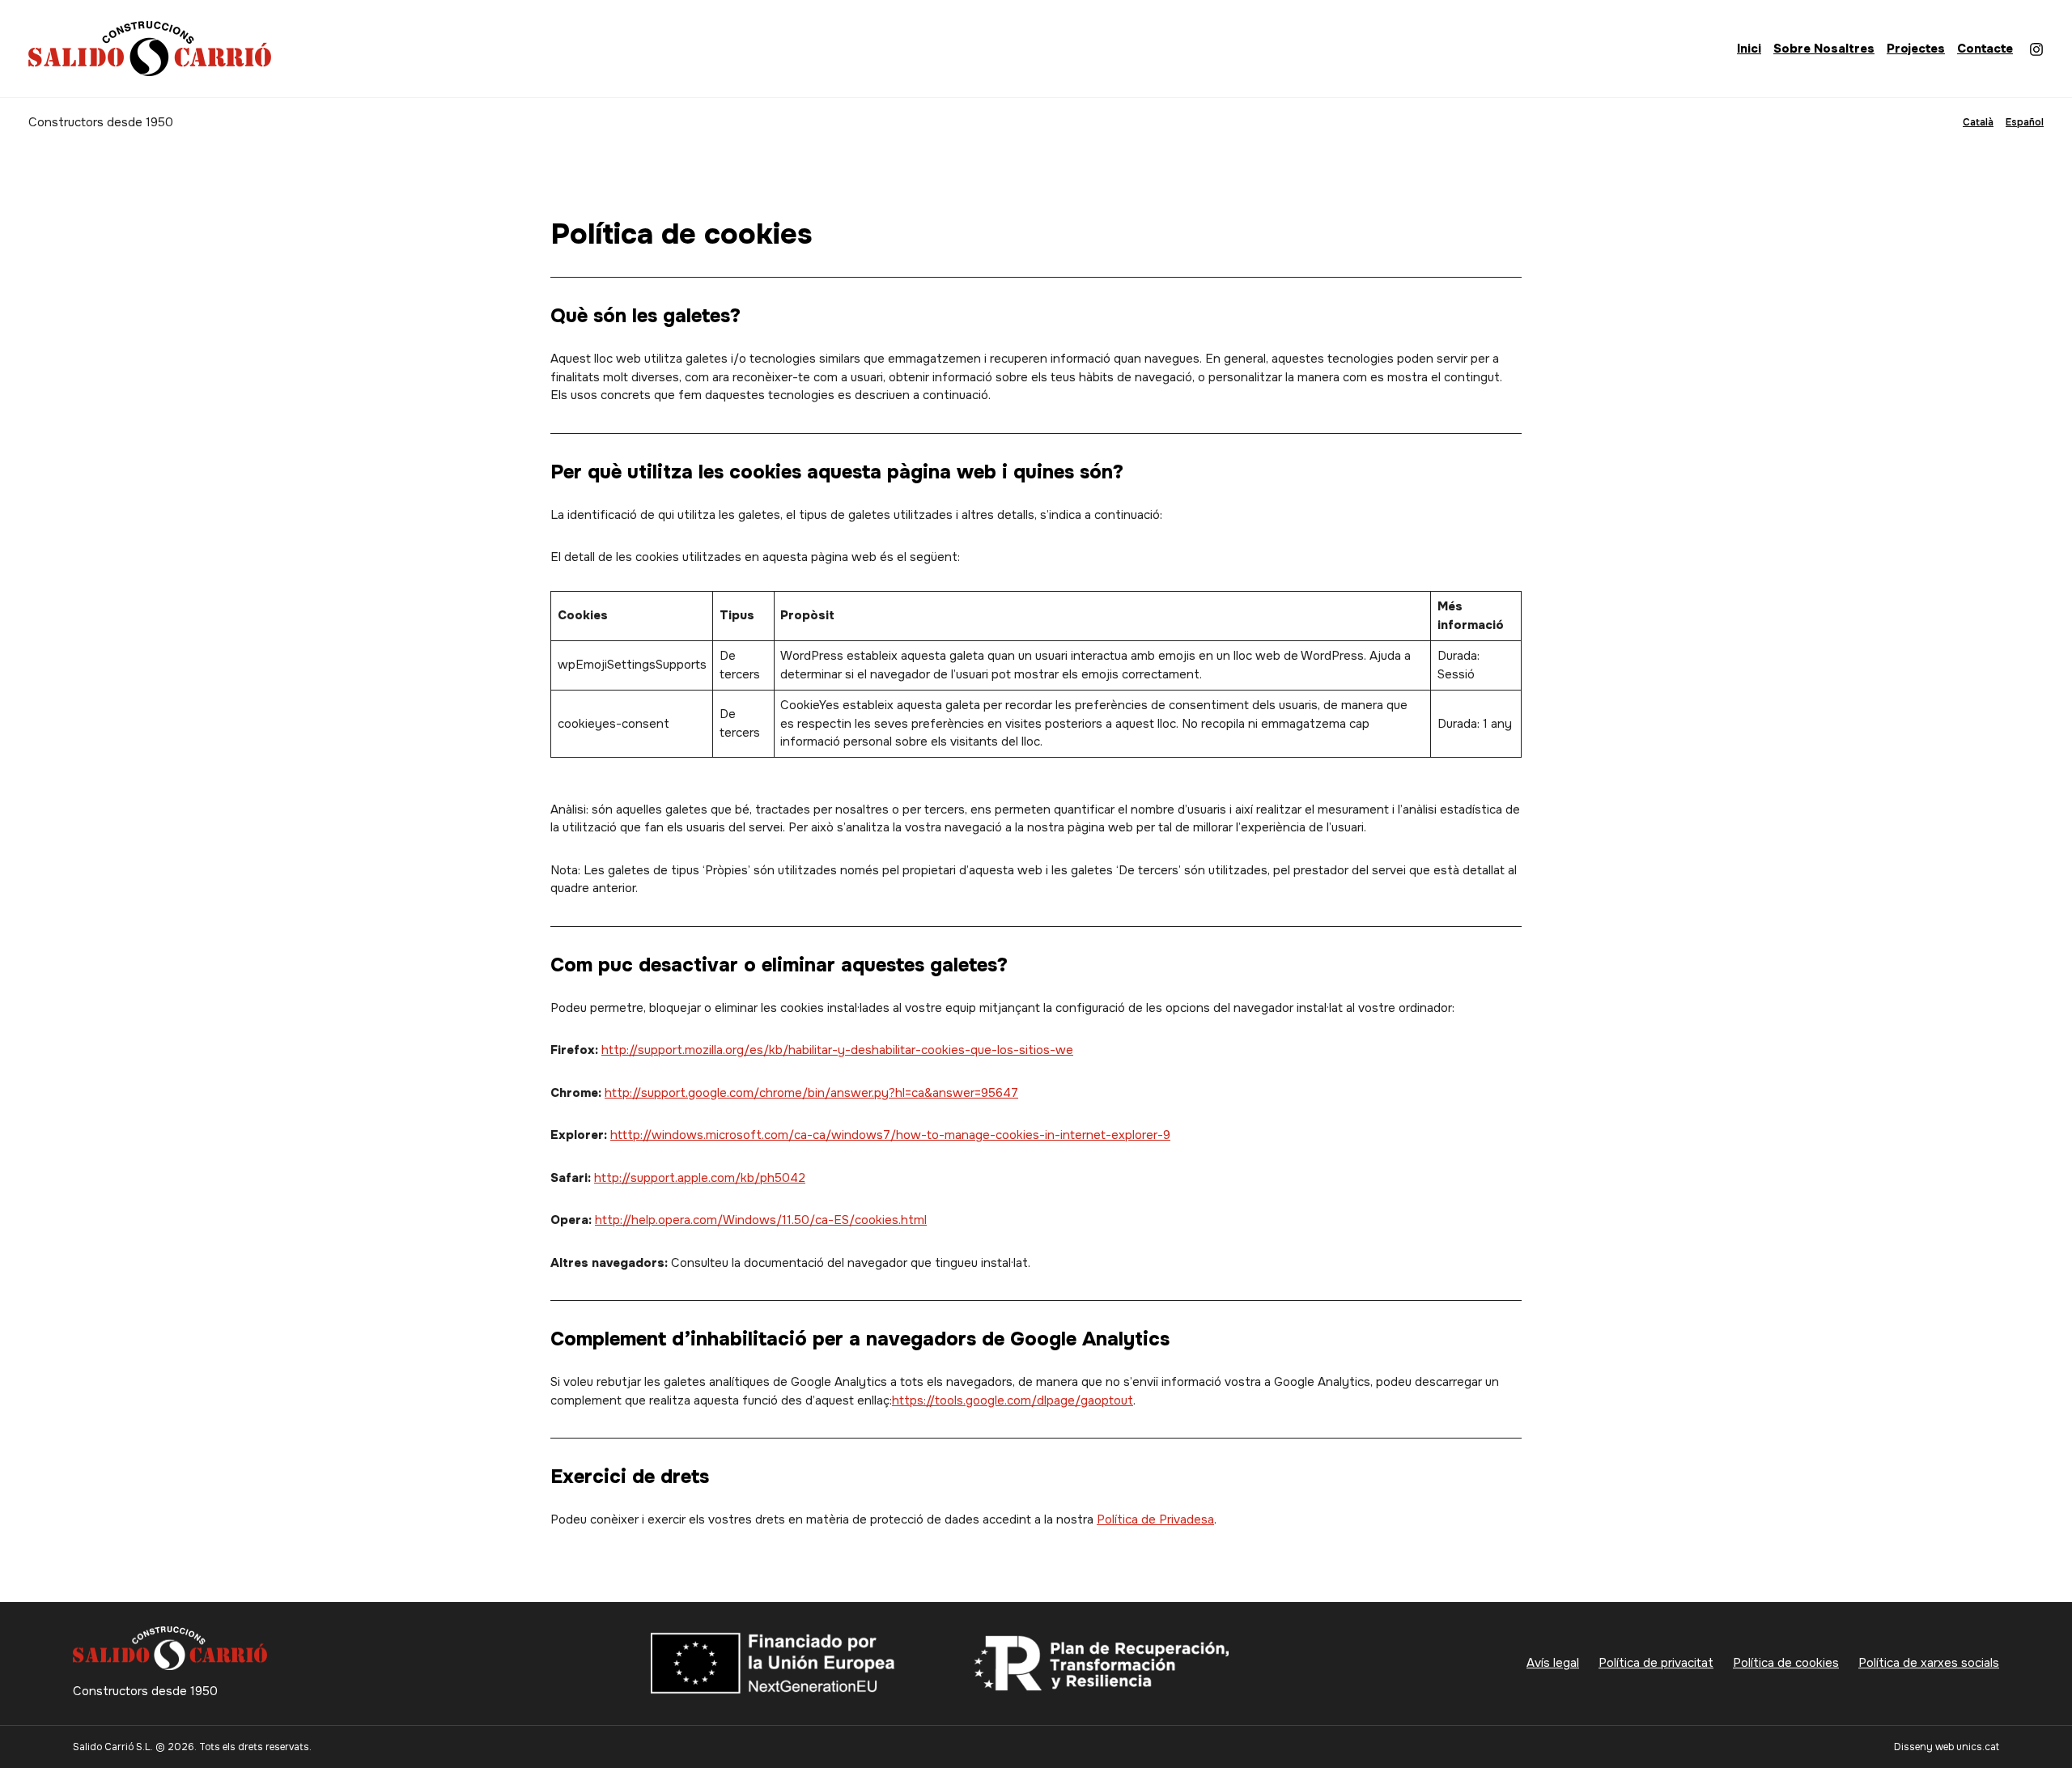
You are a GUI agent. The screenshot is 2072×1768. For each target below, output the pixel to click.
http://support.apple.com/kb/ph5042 (700, 1178)
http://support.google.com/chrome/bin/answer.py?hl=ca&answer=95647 (811, 1093)
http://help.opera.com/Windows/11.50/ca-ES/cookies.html (761, 1220)
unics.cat (1978, 1747)
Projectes (1916, 49)
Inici (1749, 49)
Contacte (1985, 49)
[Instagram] (2036, 49)
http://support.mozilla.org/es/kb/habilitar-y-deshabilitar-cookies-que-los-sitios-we (837, 1050)
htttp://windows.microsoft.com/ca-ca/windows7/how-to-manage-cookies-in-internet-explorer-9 (890, 1135)
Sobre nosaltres (1824, 49)
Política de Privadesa (1155, 1519)
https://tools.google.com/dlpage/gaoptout (1013, 1400)
